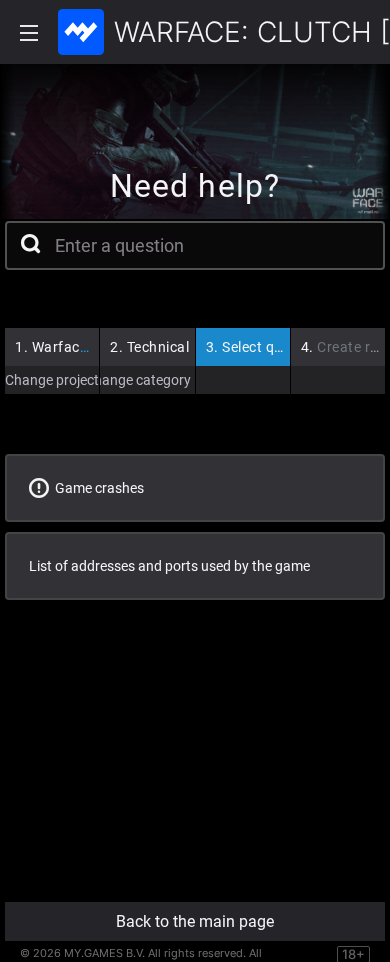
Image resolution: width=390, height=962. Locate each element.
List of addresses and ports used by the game (169, 566)
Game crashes (96, 488)
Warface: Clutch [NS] (92, 347)
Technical (149, 347)
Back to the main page (195, 921)
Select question (265, 347)
